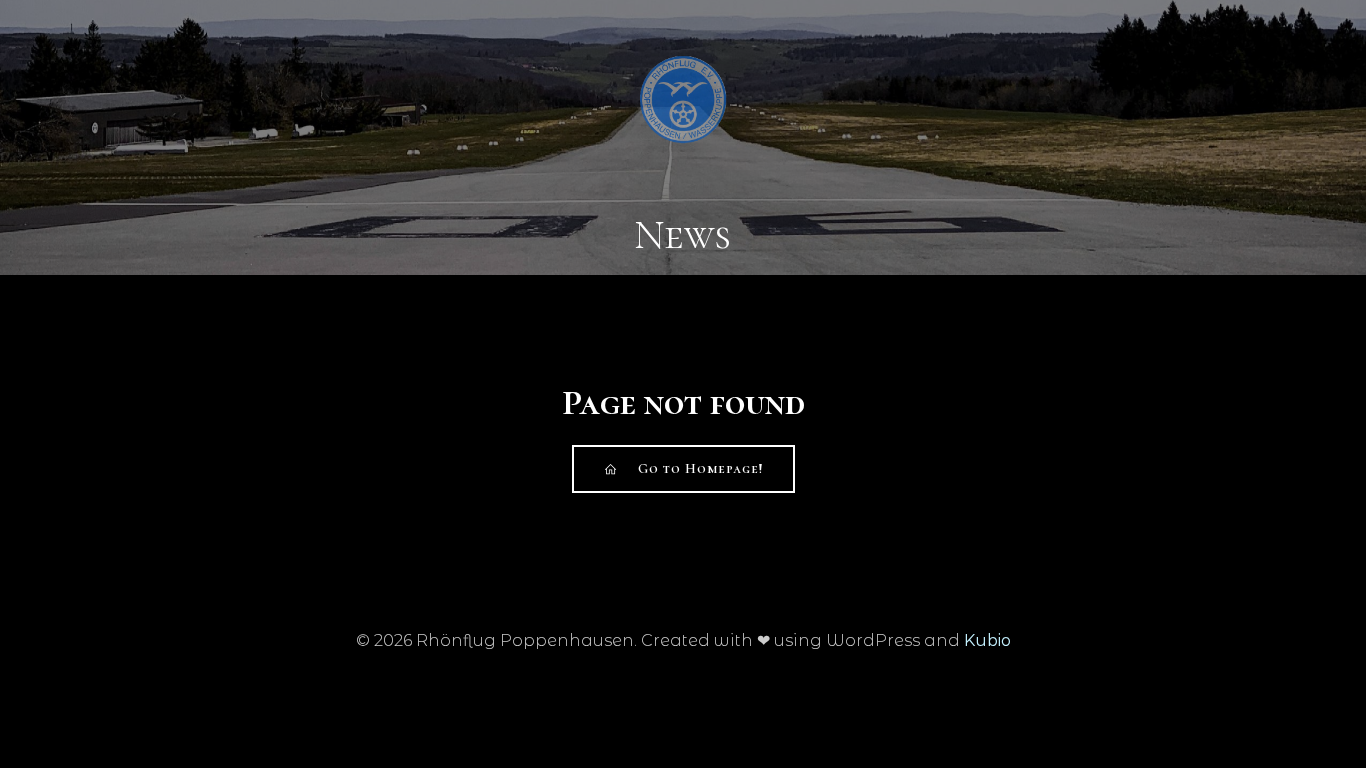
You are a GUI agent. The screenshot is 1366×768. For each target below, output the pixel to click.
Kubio (987, 640)
